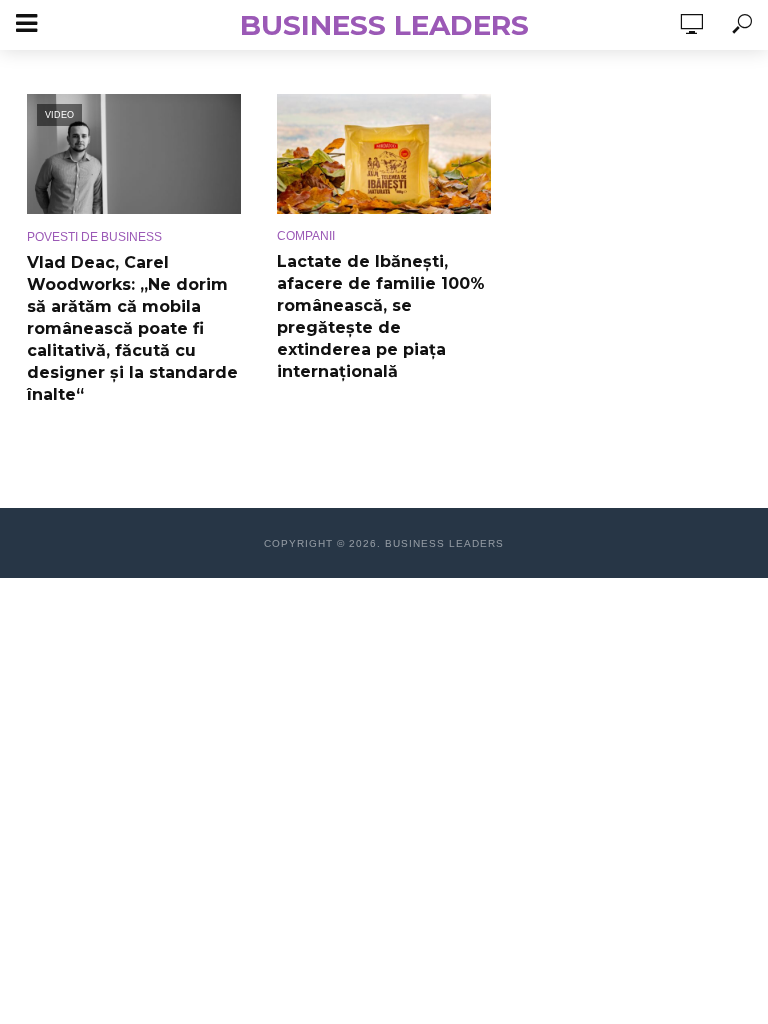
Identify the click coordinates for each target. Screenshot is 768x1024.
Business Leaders (384, 25)
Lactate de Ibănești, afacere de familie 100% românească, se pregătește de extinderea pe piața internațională (381, 316)
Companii (306, 236)
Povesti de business (94, 237)
